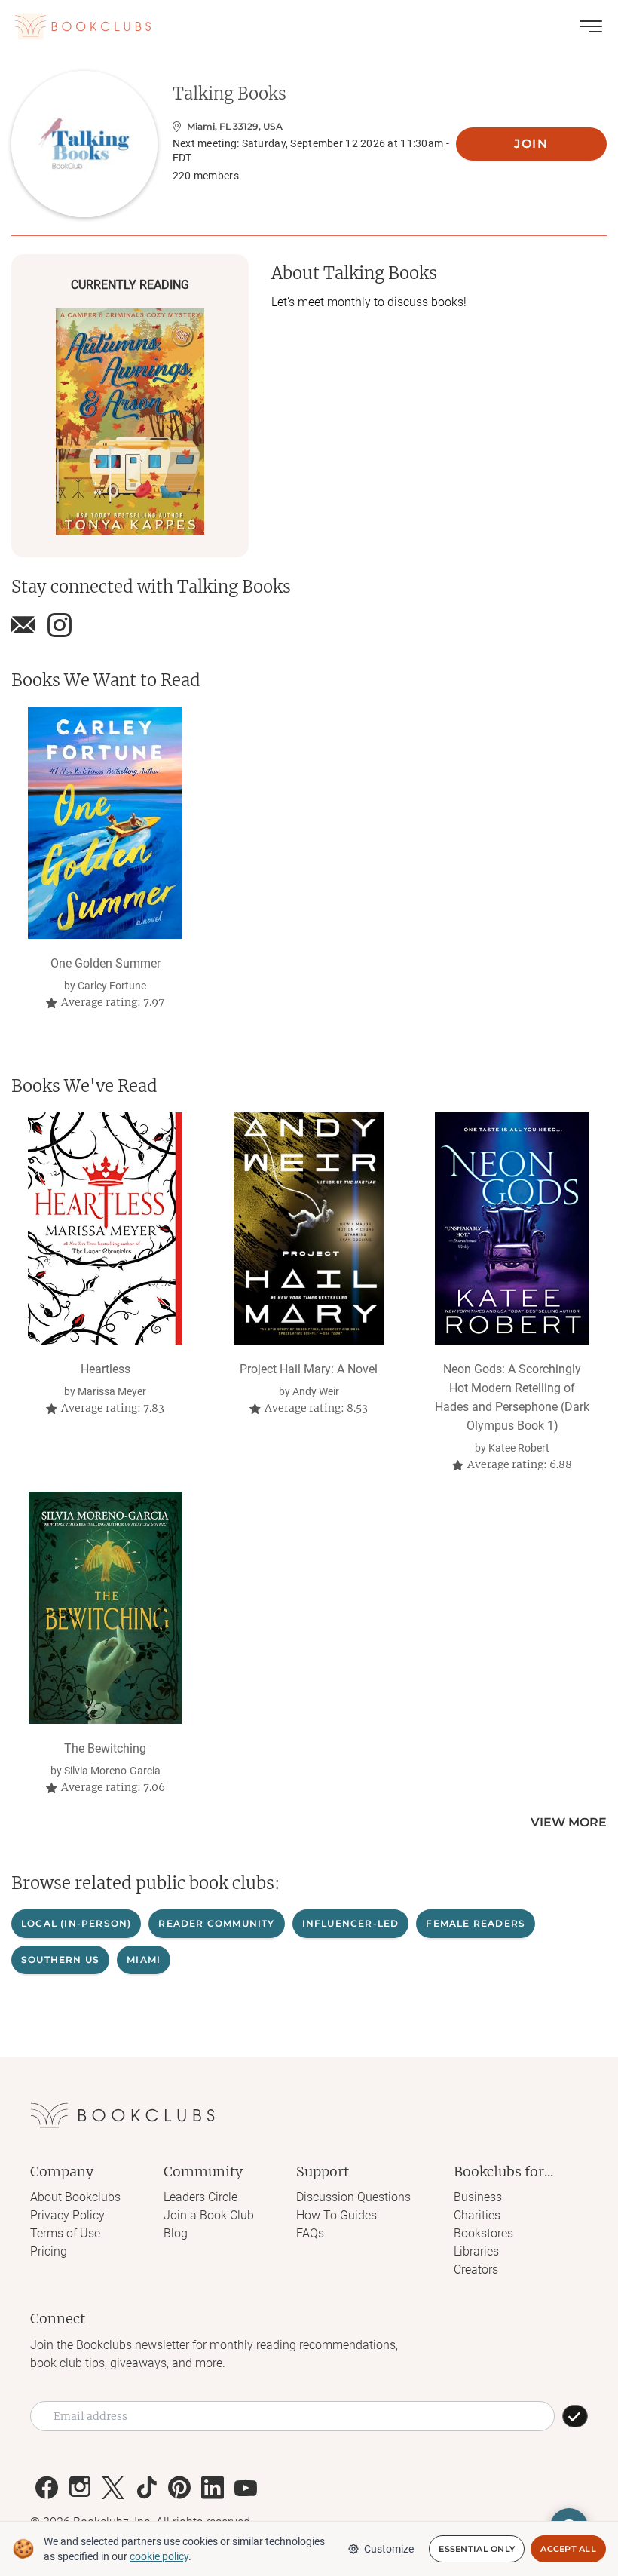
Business (478, 2197)
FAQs (310, 2233)
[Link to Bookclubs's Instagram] (80, 2488)
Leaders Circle (200, 2197)
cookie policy (159, 2556)
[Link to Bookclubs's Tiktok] (146, 2488)
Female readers (476, 1923)
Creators (476, 2269)
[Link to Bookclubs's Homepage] (83, 26)
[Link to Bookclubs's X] (113, 2488)
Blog (176, 2233)
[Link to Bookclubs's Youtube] (246, 2488)
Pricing (49, 2251)
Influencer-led (351, 1923)
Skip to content (309, 33)
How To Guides (337, 2215)
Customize (389, 2549)
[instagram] (60, 625)
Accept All (568, 2549)
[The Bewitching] (105, 1608)
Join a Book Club (209, 2215)
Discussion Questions (353, 2197)
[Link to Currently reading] (130, 422)
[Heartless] (105, 1228)
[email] (23, 625)
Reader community (216, 1923)
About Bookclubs (75, 2197)
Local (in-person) (76, 1923)
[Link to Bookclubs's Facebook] (47, 2488)
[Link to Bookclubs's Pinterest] (179, 2488)
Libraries (476, 2251)
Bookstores (483, 2233)
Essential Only (477, 2549)
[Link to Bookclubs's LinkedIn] (213, 2488)
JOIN (531, 144)
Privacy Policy (67, 2215)
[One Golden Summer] (105, 823)
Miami (144, 1960)
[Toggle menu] (591, 26)
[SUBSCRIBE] (575, 2416)
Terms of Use (65, 2233)
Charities (477, 2215)
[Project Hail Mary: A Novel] (309, 1228)
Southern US (60, 1960)
